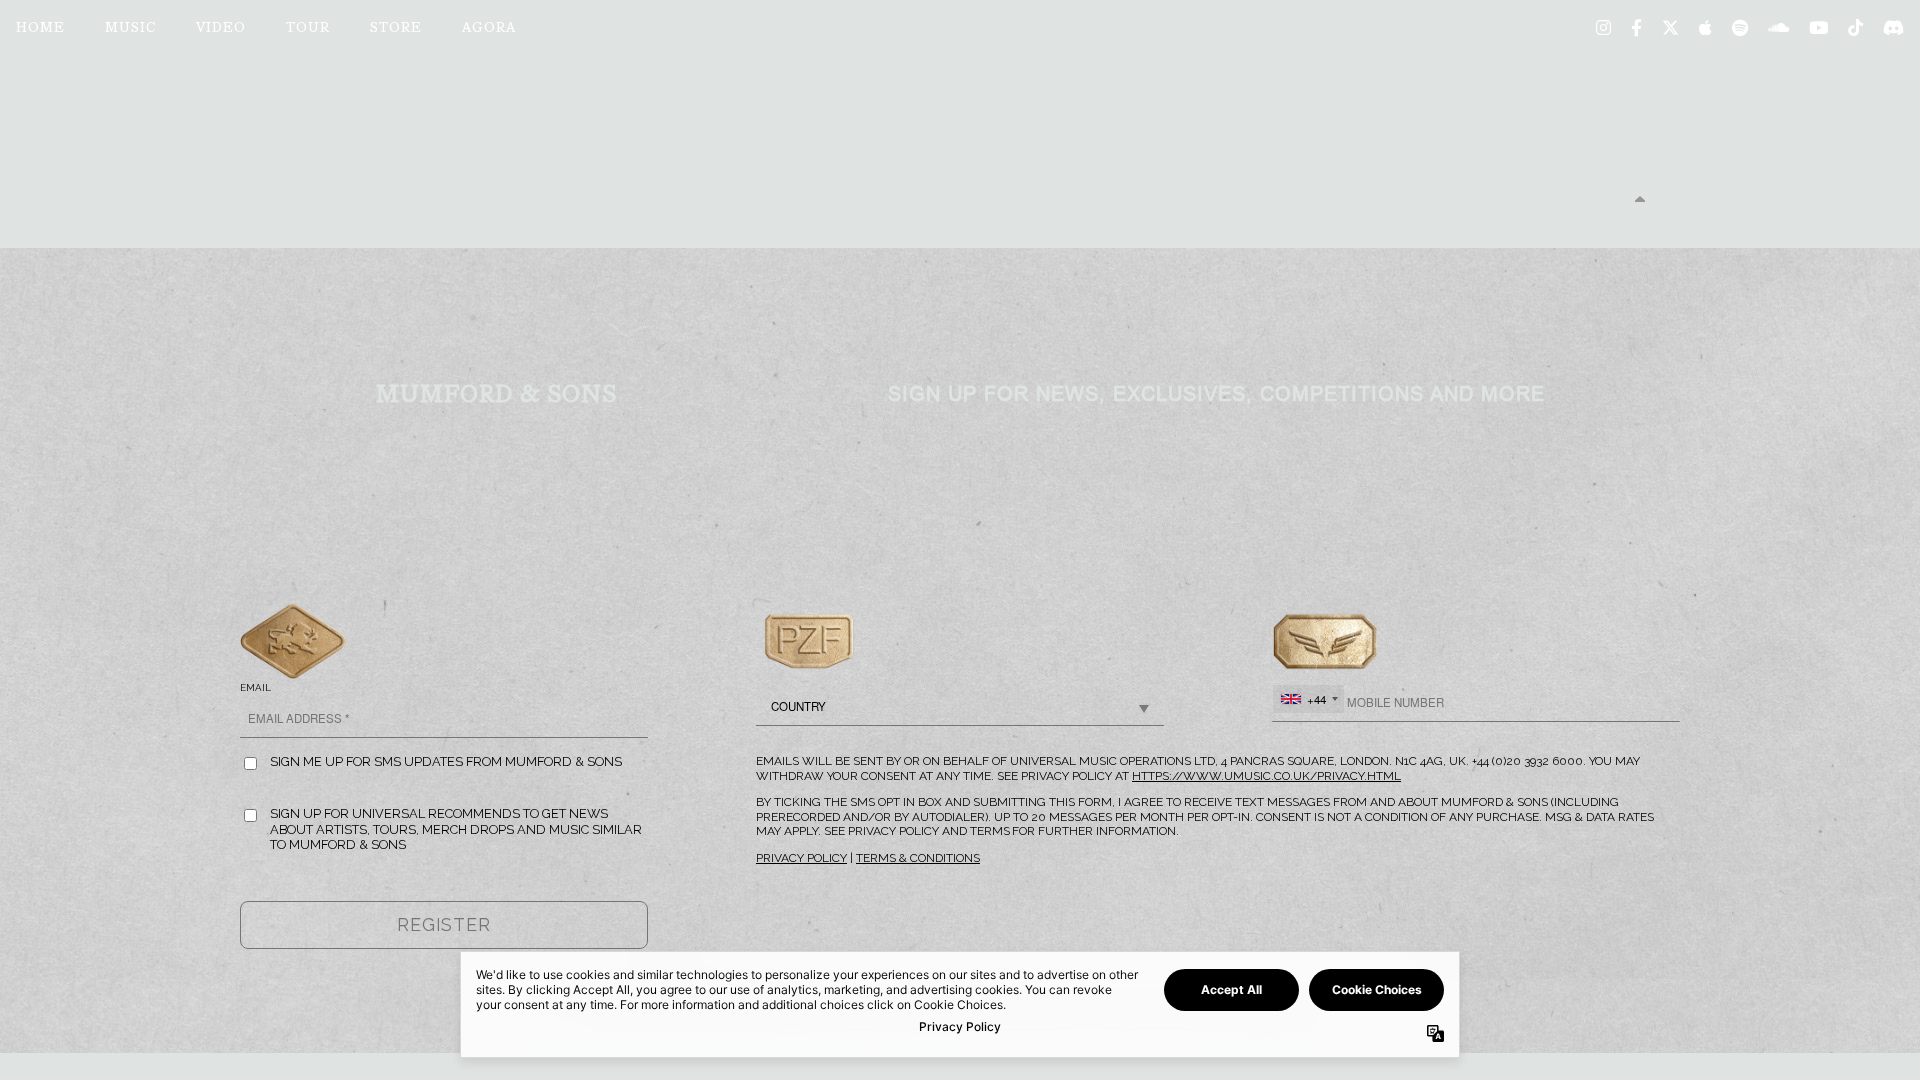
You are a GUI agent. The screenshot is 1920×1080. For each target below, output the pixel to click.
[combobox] (1308, 699)
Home (40, 29)
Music (130, 29)
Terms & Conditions (918, 858)
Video (221, 29)
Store (396, 29)
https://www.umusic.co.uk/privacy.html (1266, 776)
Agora (489, 29)
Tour (308, 29)
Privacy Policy (801, 858)
